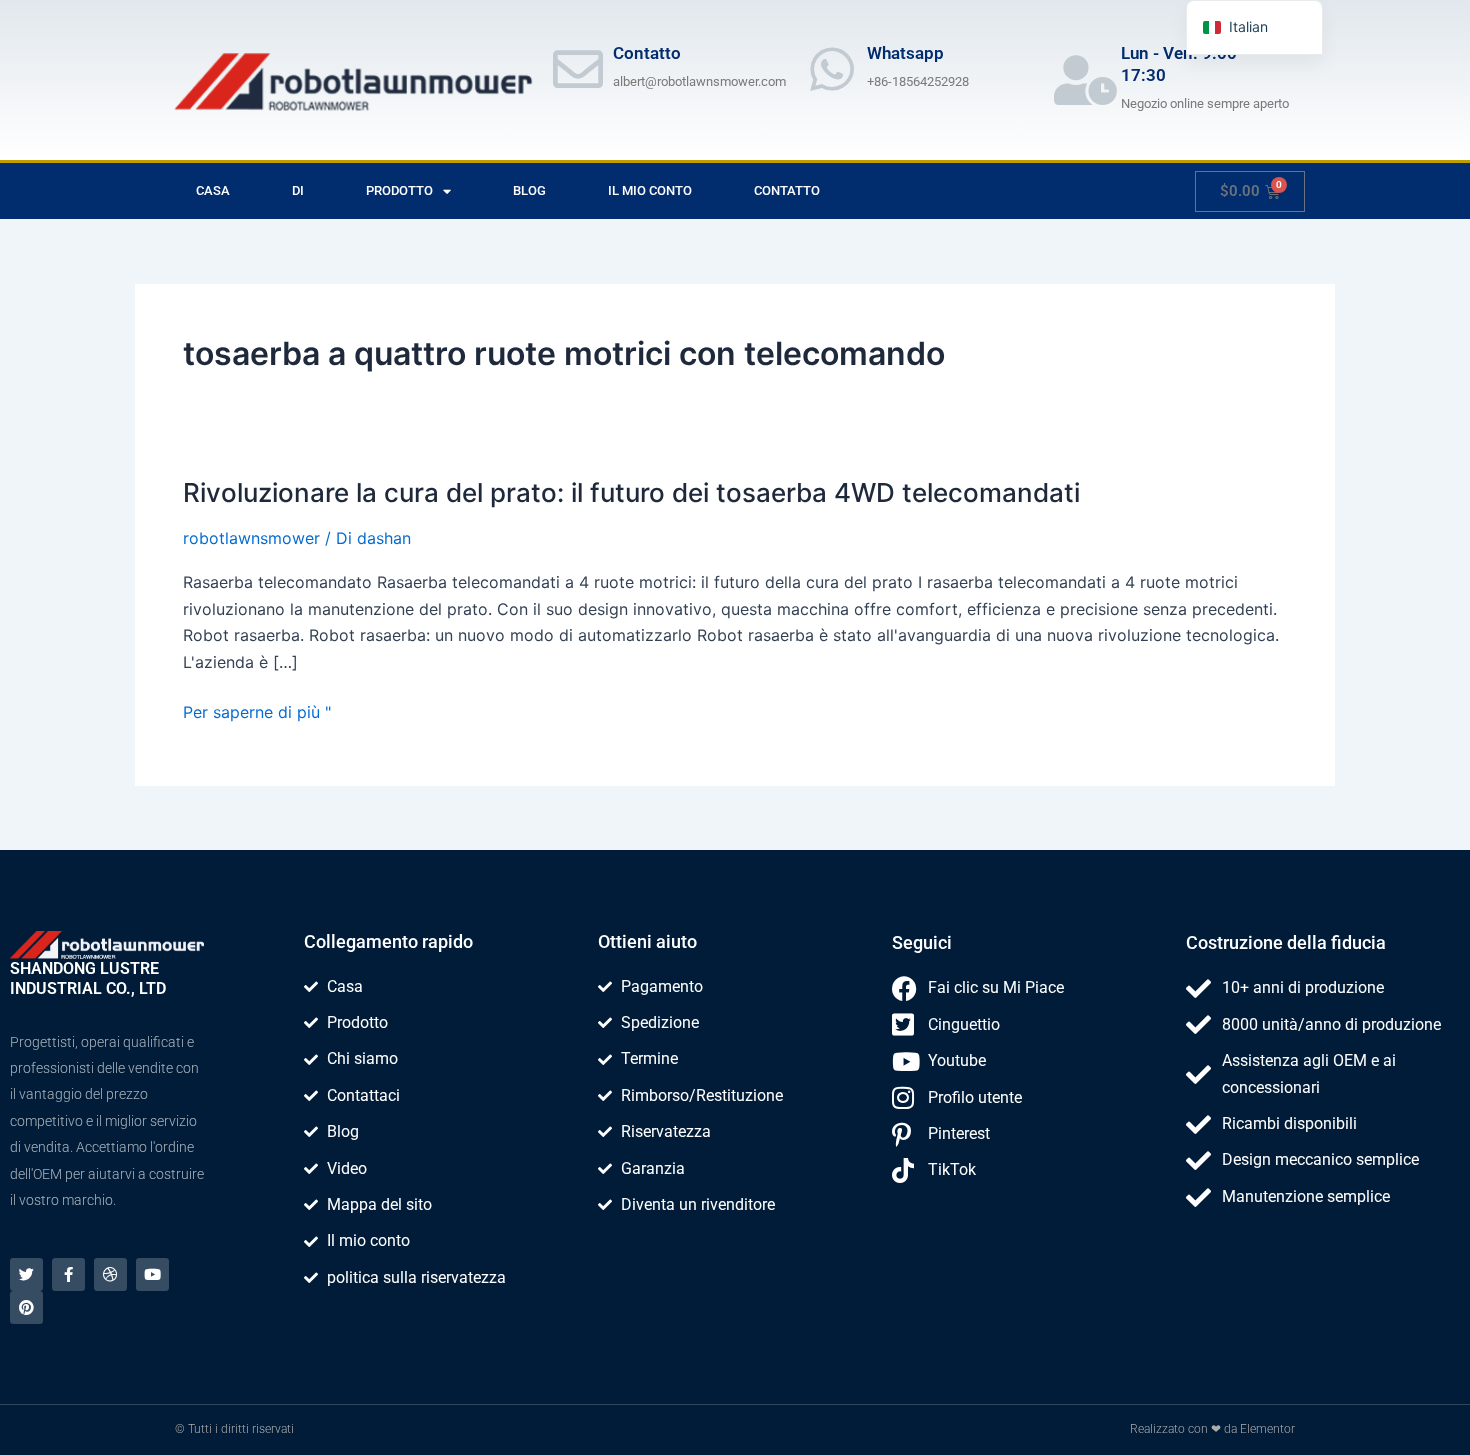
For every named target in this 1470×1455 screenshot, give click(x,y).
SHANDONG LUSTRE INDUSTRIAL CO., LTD (88, 978)
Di (298, 190)
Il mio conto (650, 190)
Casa (213, 190)
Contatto (787, 190)
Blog (529, 190)
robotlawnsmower (251, 538)
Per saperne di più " (257, 712)
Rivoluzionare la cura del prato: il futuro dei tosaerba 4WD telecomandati (631, 492)
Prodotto (399, 190)
